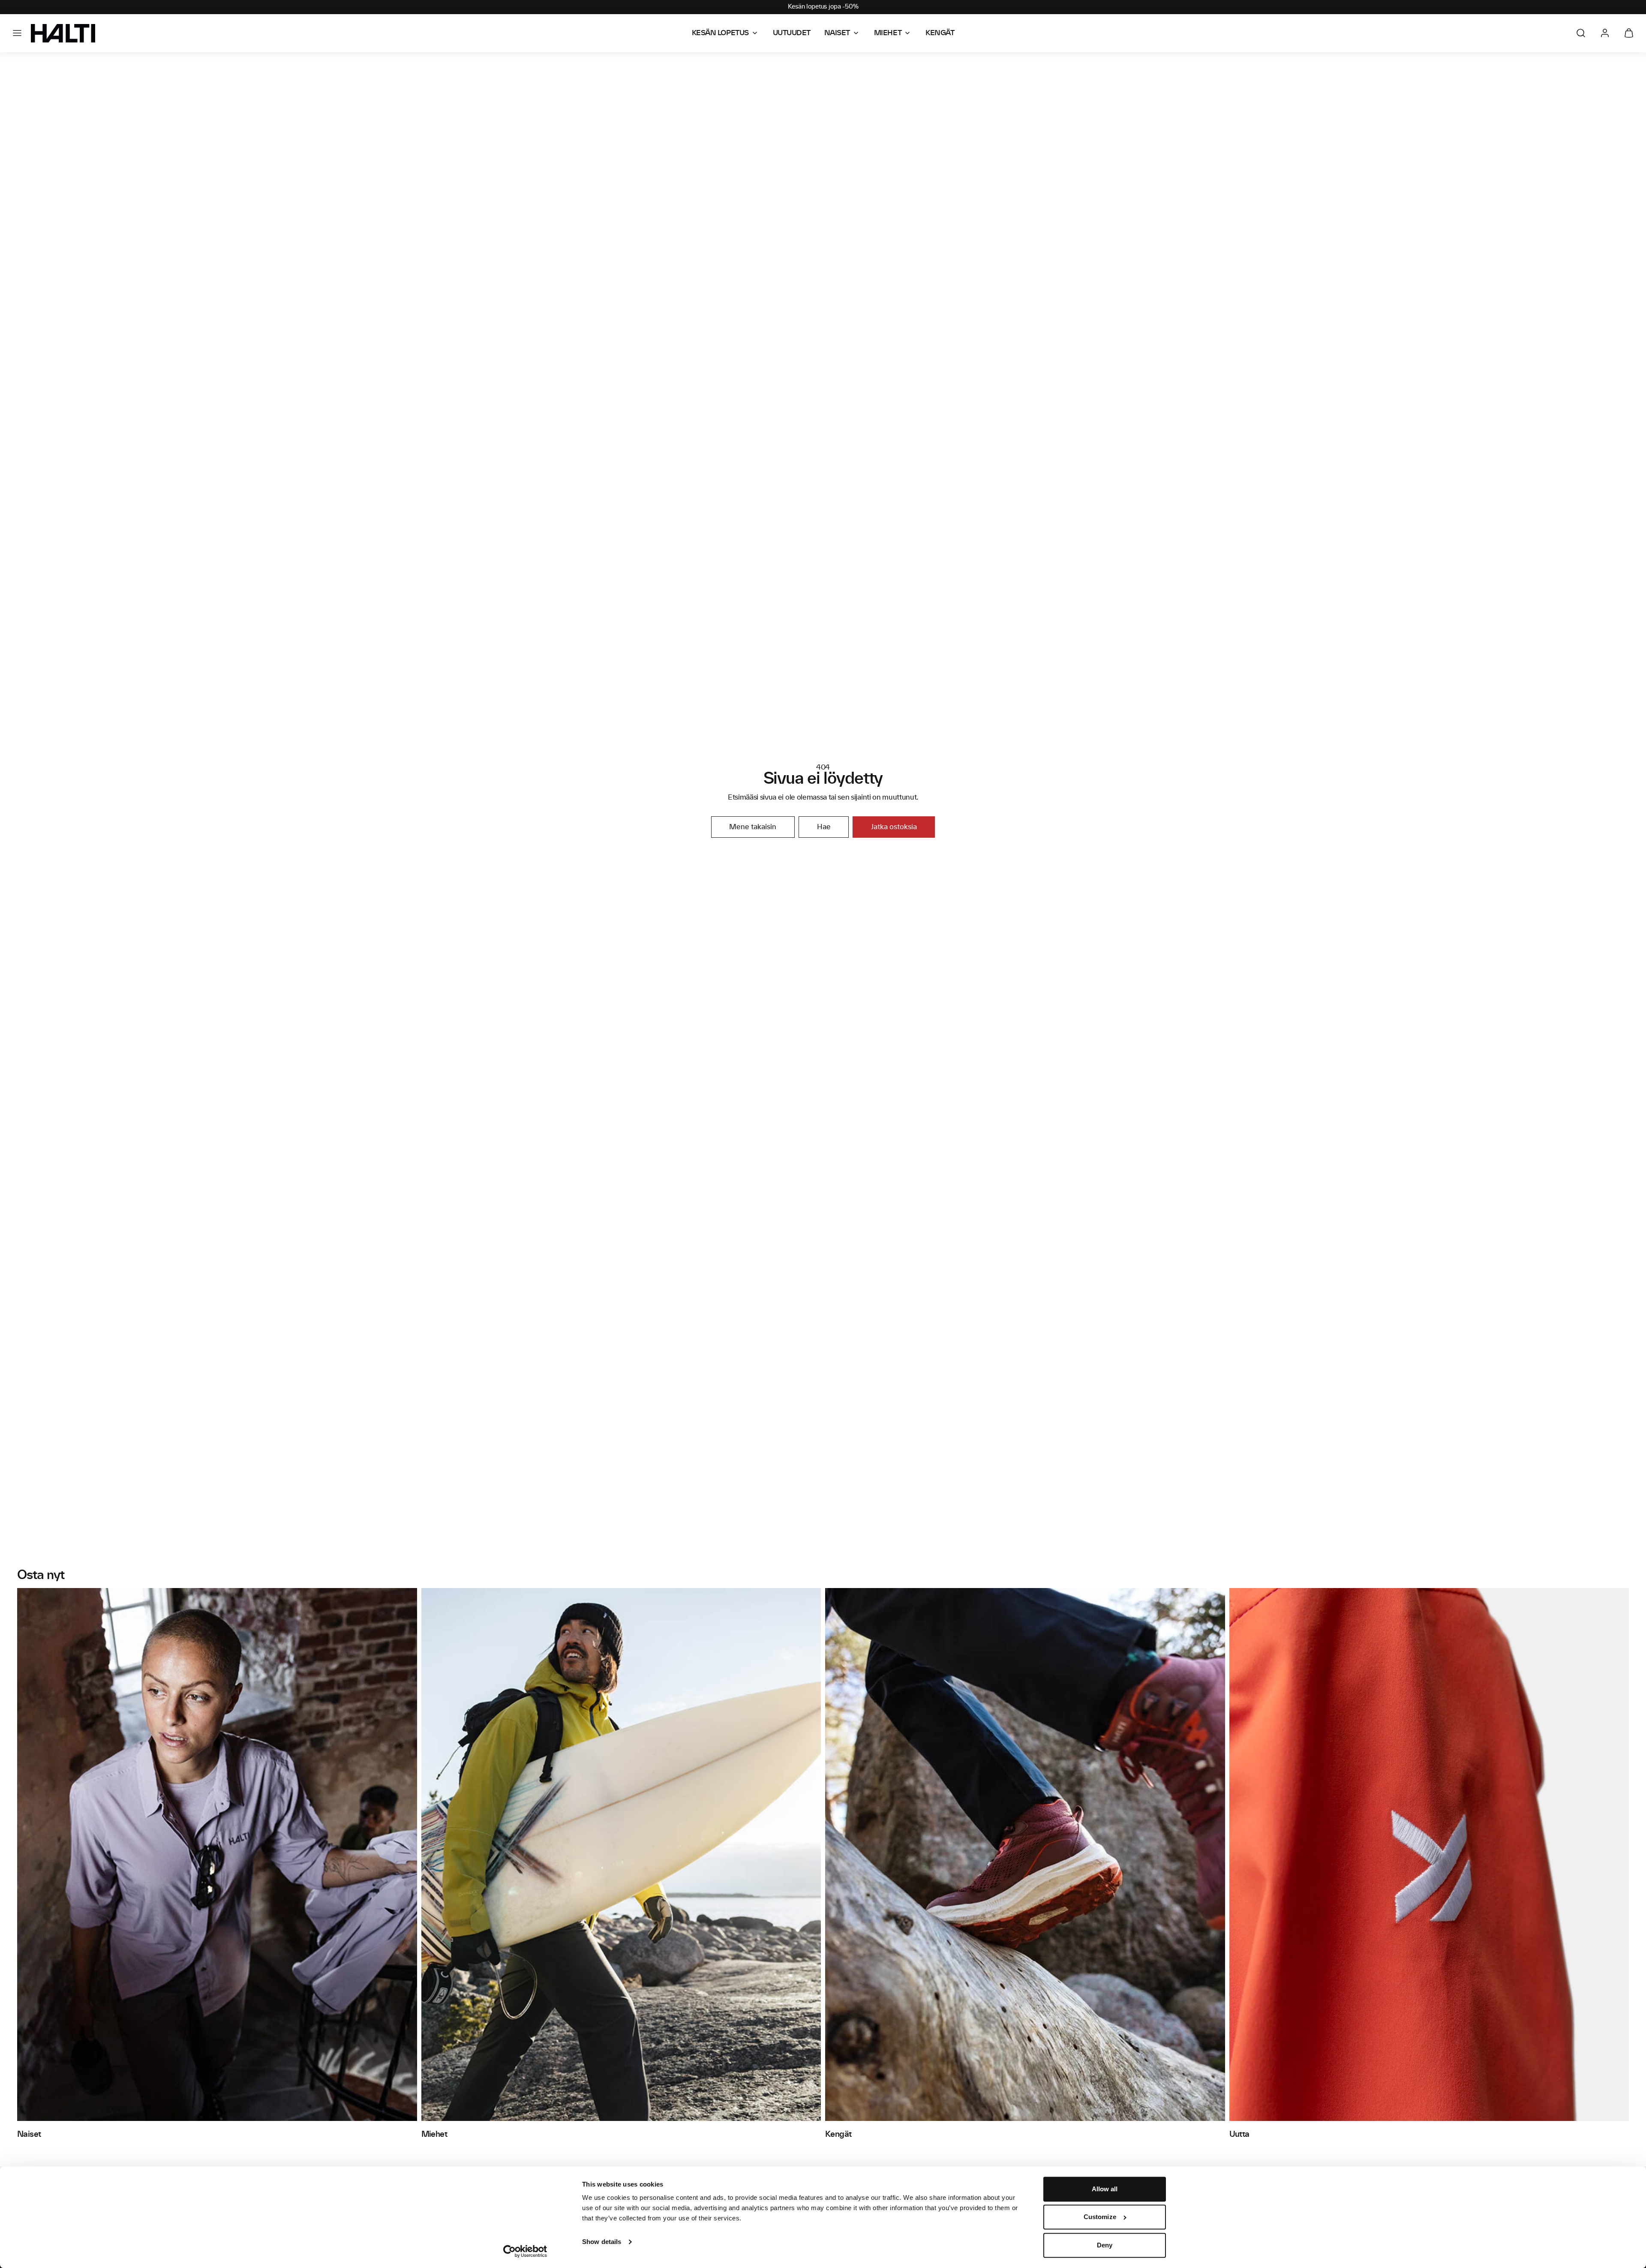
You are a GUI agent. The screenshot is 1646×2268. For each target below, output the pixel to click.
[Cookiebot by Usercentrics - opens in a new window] (525, 2251)
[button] (17, 33)
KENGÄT (940, 33)
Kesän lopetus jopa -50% (823, 7)
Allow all (1105, 2189)
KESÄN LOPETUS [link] (720, 33)
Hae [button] (824, 827)
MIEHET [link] (888, 33)
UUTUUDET (792, 33)
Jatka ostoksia (894, 827)
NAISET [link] (837, 33)
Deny (1105, 2245)
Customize (1100, 2217)
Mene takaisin (753, 827)
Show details (602, 2242)
